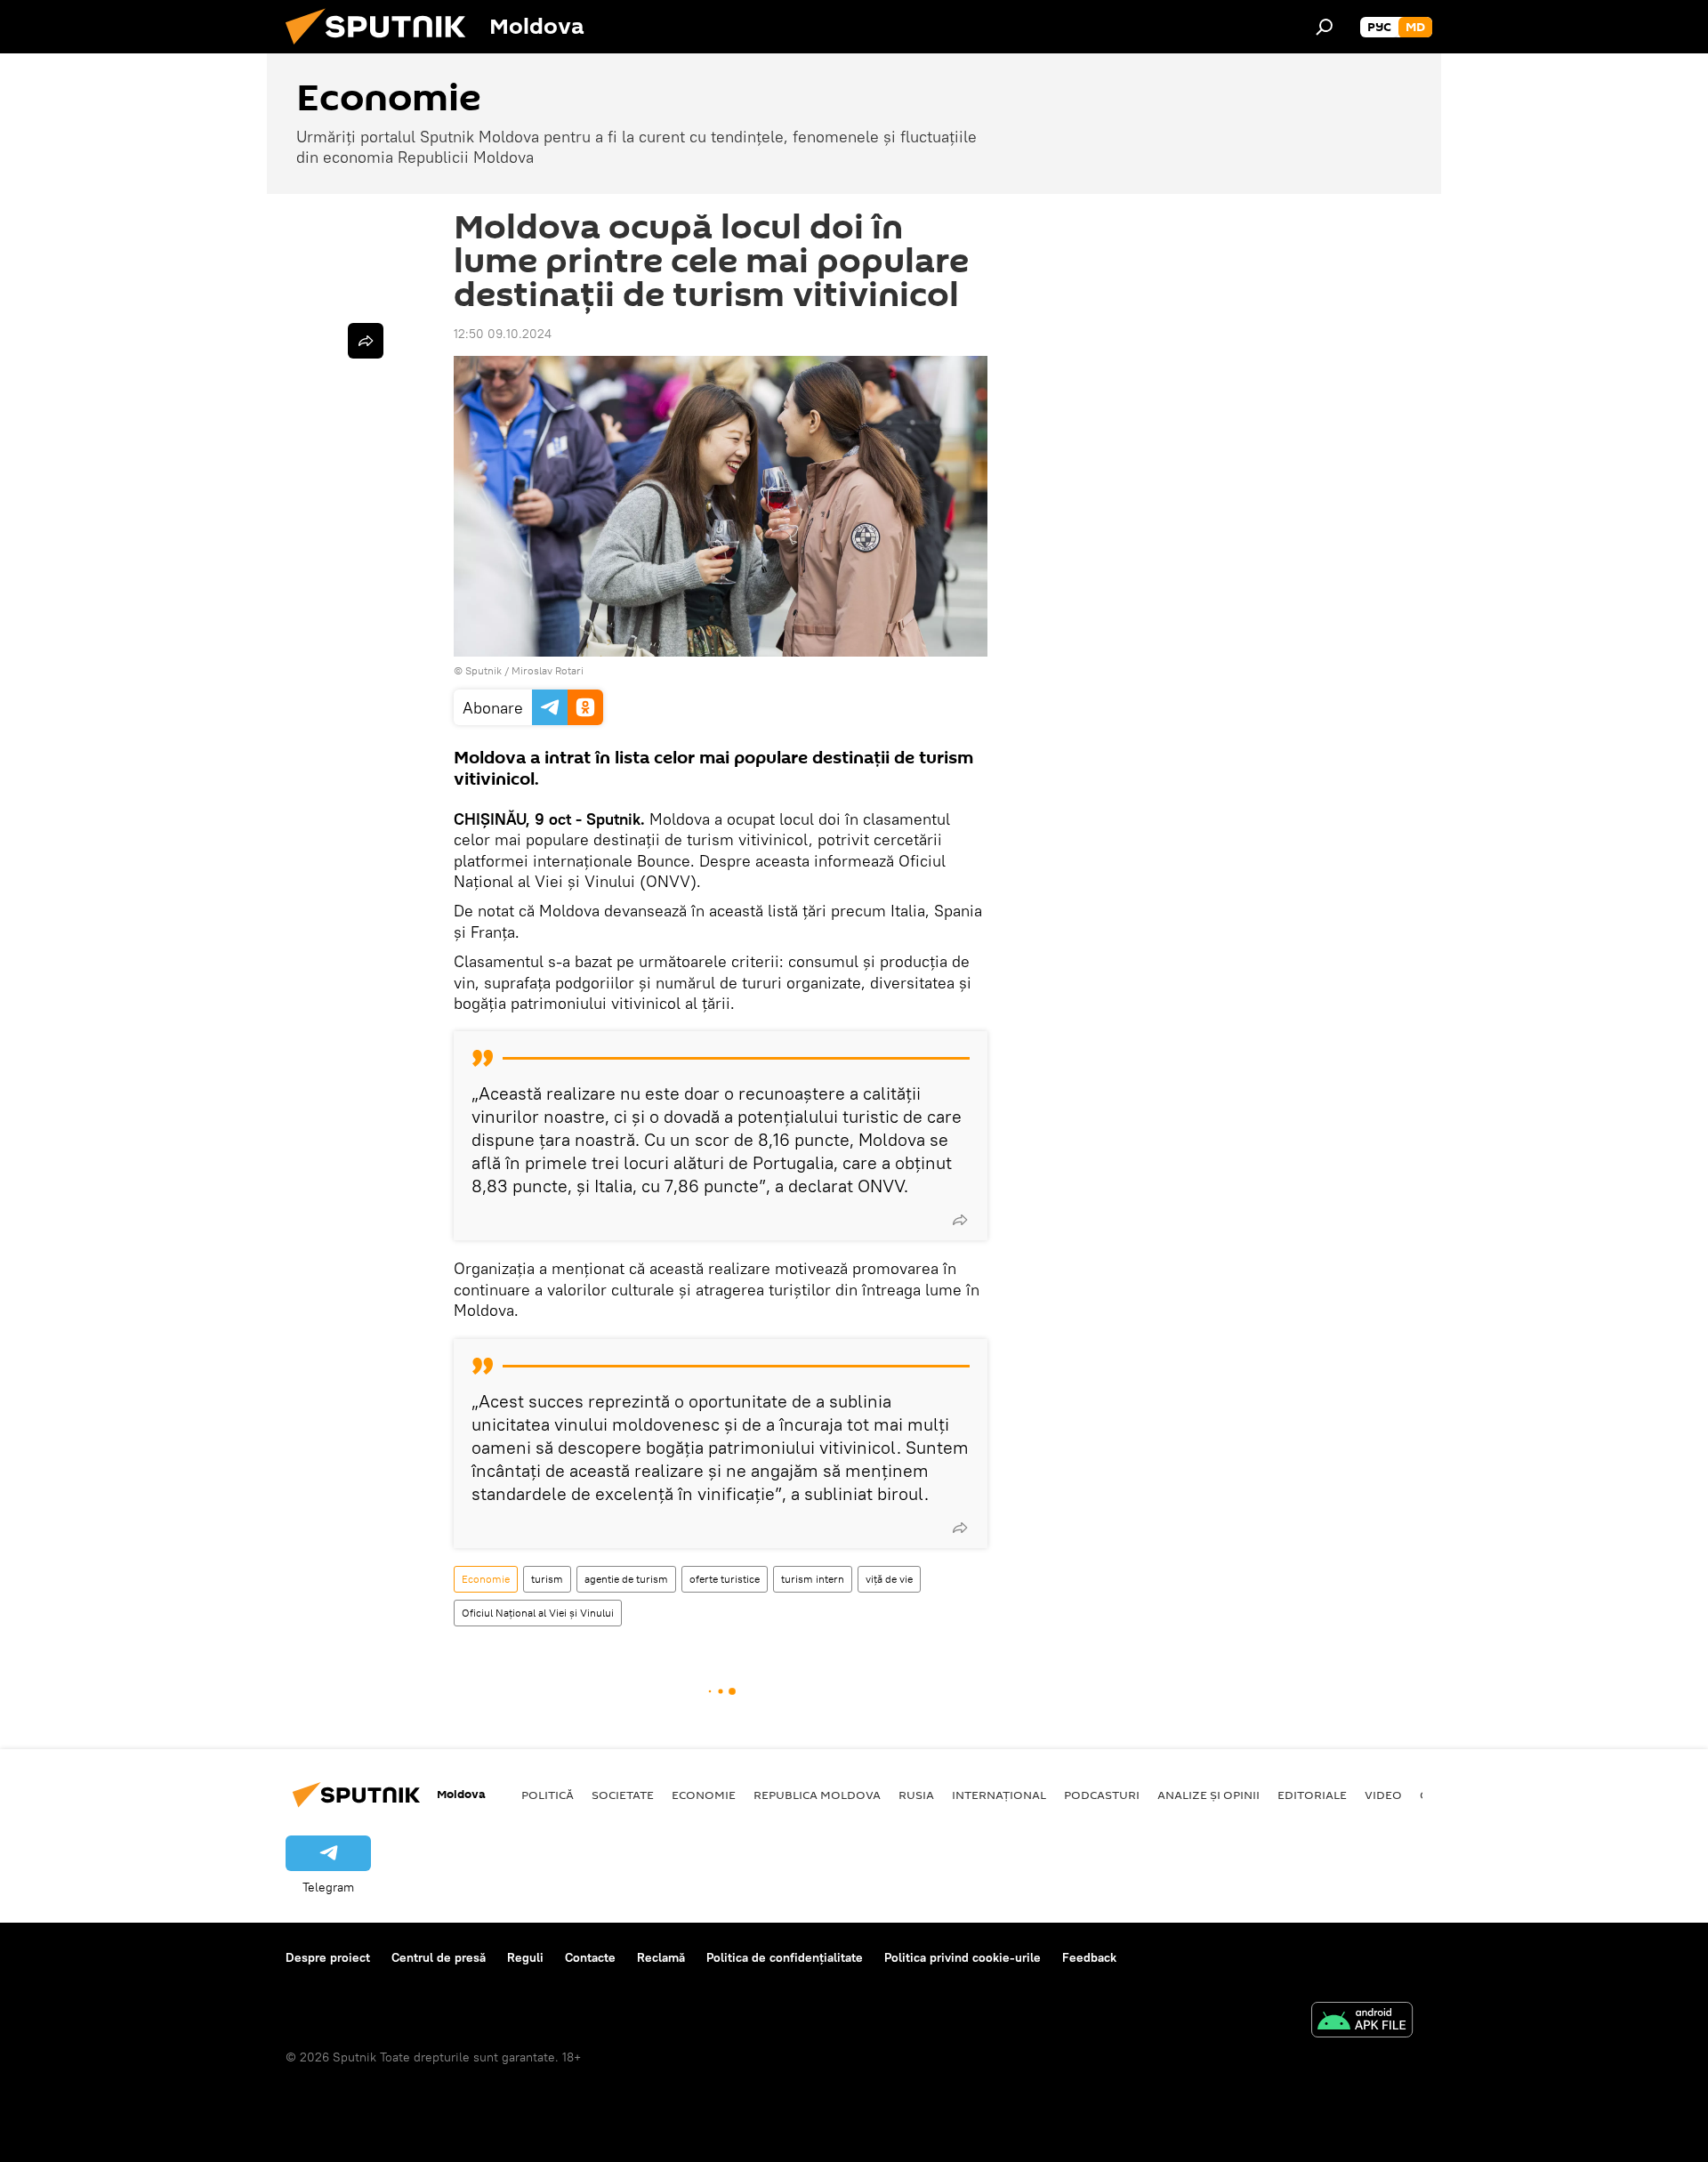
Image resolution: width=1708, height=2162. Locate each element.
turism (547, 1579)
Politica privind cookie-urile (963, 1957)
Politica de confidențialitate (785, 1957)
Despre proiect (328, 1957)
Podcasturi (1102, 1795)
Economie (486, 1579)
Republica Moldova (817, 1795)
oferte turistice (725, 1579)
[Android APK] (1362, 2022)
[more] (960, 1220)
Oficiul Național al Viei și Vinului (538, 1613)
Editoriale (1312, 1795)
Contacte (590, 1957)
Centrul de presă (439, 1957)
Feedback (1089, 1957)
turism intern (813, 1579)
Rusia (916, 1795)
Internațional (999, 1795)
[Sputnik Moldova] (383, 49)
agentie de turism (626, 1579)
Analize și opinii (1208, 1795)
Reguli (525, 1957)
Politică (548, 1795)
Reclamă (661, 1957)
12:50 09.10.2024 (503, 334)
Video (1383, 1795)
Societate (623, 1795)
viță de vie (889, 1579)
